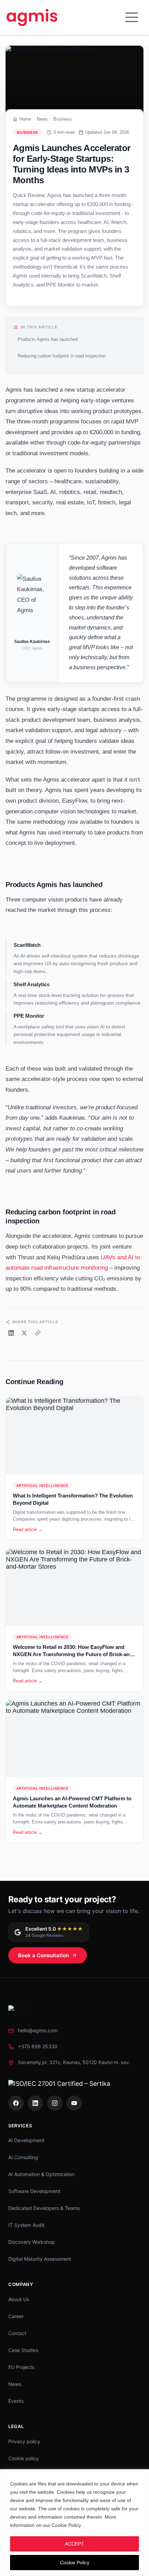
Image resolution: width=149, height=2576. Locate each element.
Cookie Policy (75, 2563)
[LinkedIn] (11, 1333)
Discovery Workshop (32, 2242)
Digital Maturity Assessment (40, 2259)
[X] (24, 1333)
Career (16, 2316)
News (42, 119)
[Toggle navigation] (132, 17)
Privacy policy (24, 2441)
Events (16, 2401)
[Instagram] (55, 2103)
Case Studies (23, 2350)
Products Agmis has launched (48, 339)
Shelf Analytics (32, 984)
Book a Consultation (43, 1955)
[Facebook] (16, 2103)
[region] (74, 2523)
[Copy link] (38, 1333)
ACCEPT (74, 2544)
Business (63, 119)
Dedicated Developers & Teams (44, 2208)
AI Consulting (23, 2157)
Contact (17, 2333)
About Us (19, 2299)
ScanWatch (27, 945)
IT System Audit (26, 2225)
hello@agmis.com (38, 2030)
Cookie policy (24, 2458)
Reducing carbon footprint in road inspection (62, 356)
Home (25, 119)
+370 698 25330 (38, 2046)
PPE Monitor (29, 1016)
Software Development (34, 2191)
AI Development (26, 2140)
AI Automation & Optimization (41, 2174)
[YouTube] (74, 2103)
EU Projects (21, 2367)
